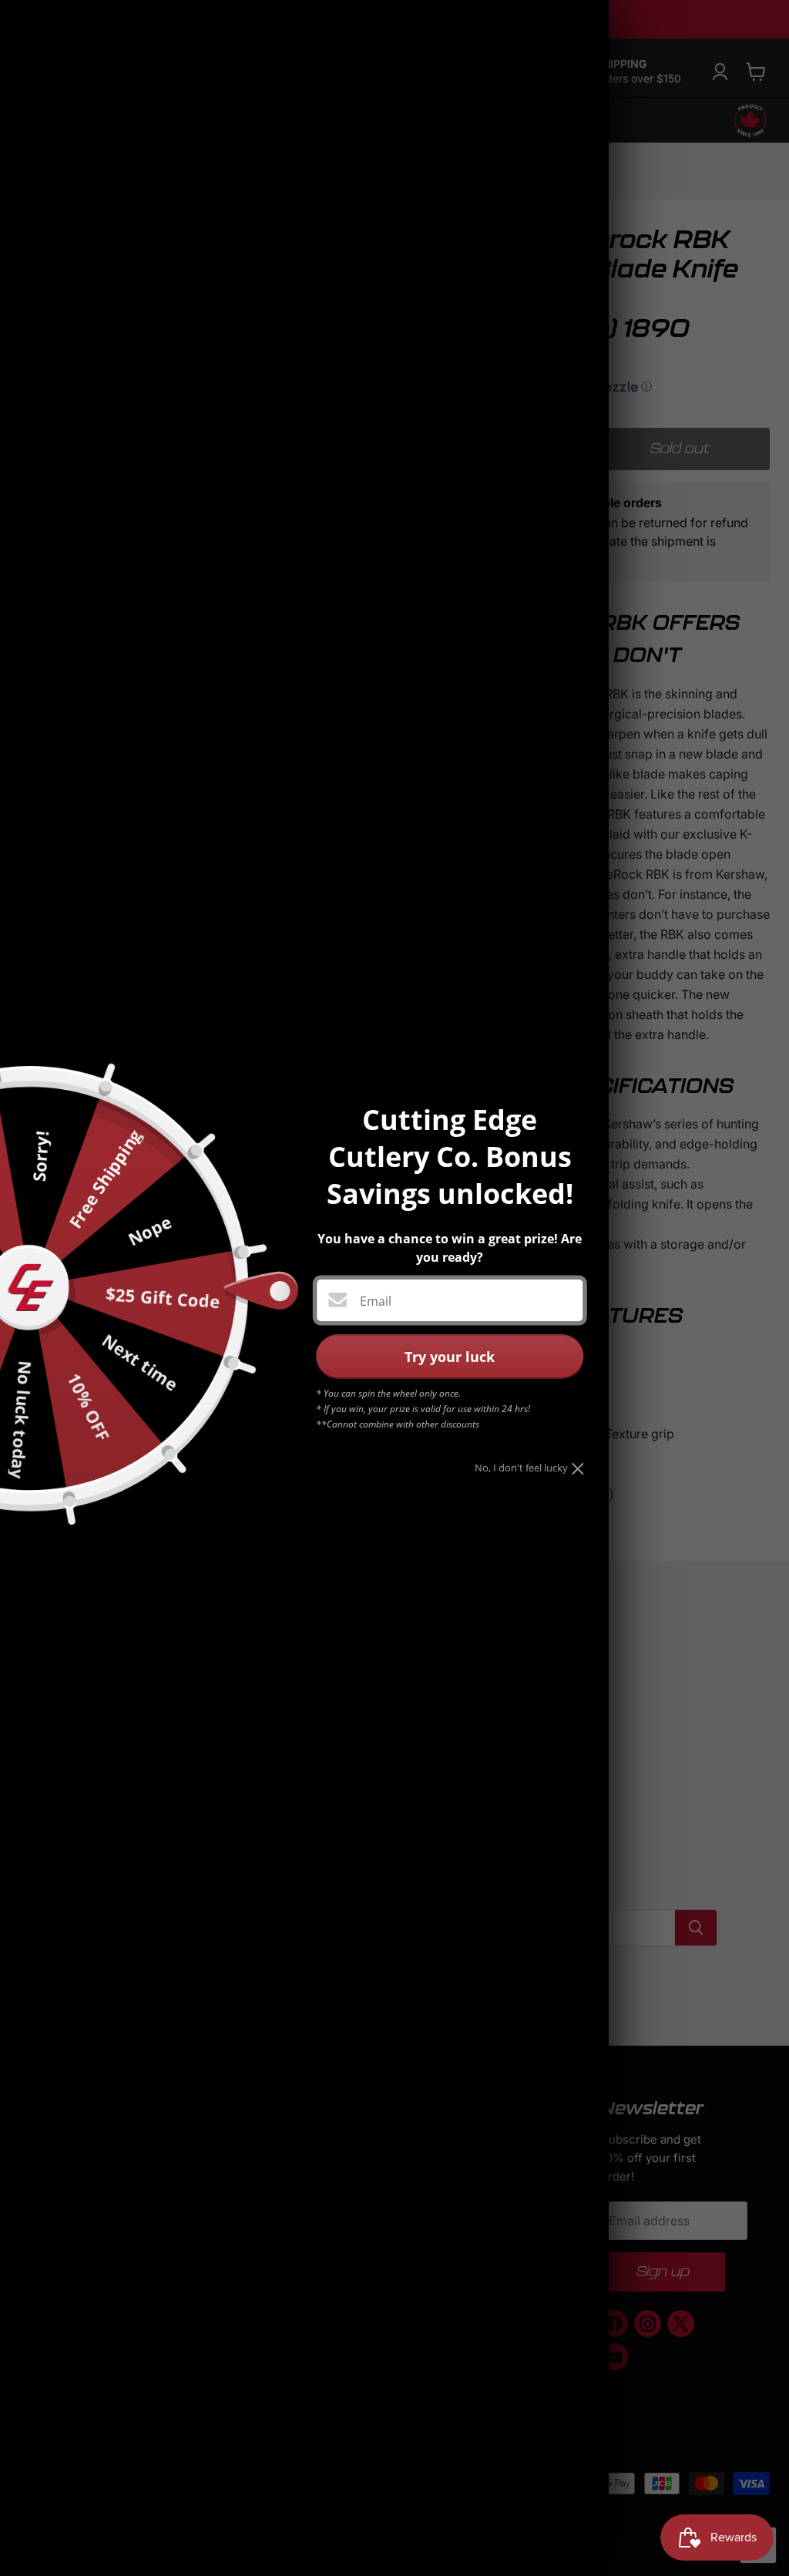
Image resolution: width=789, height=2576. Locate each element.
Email (376, 1301)
